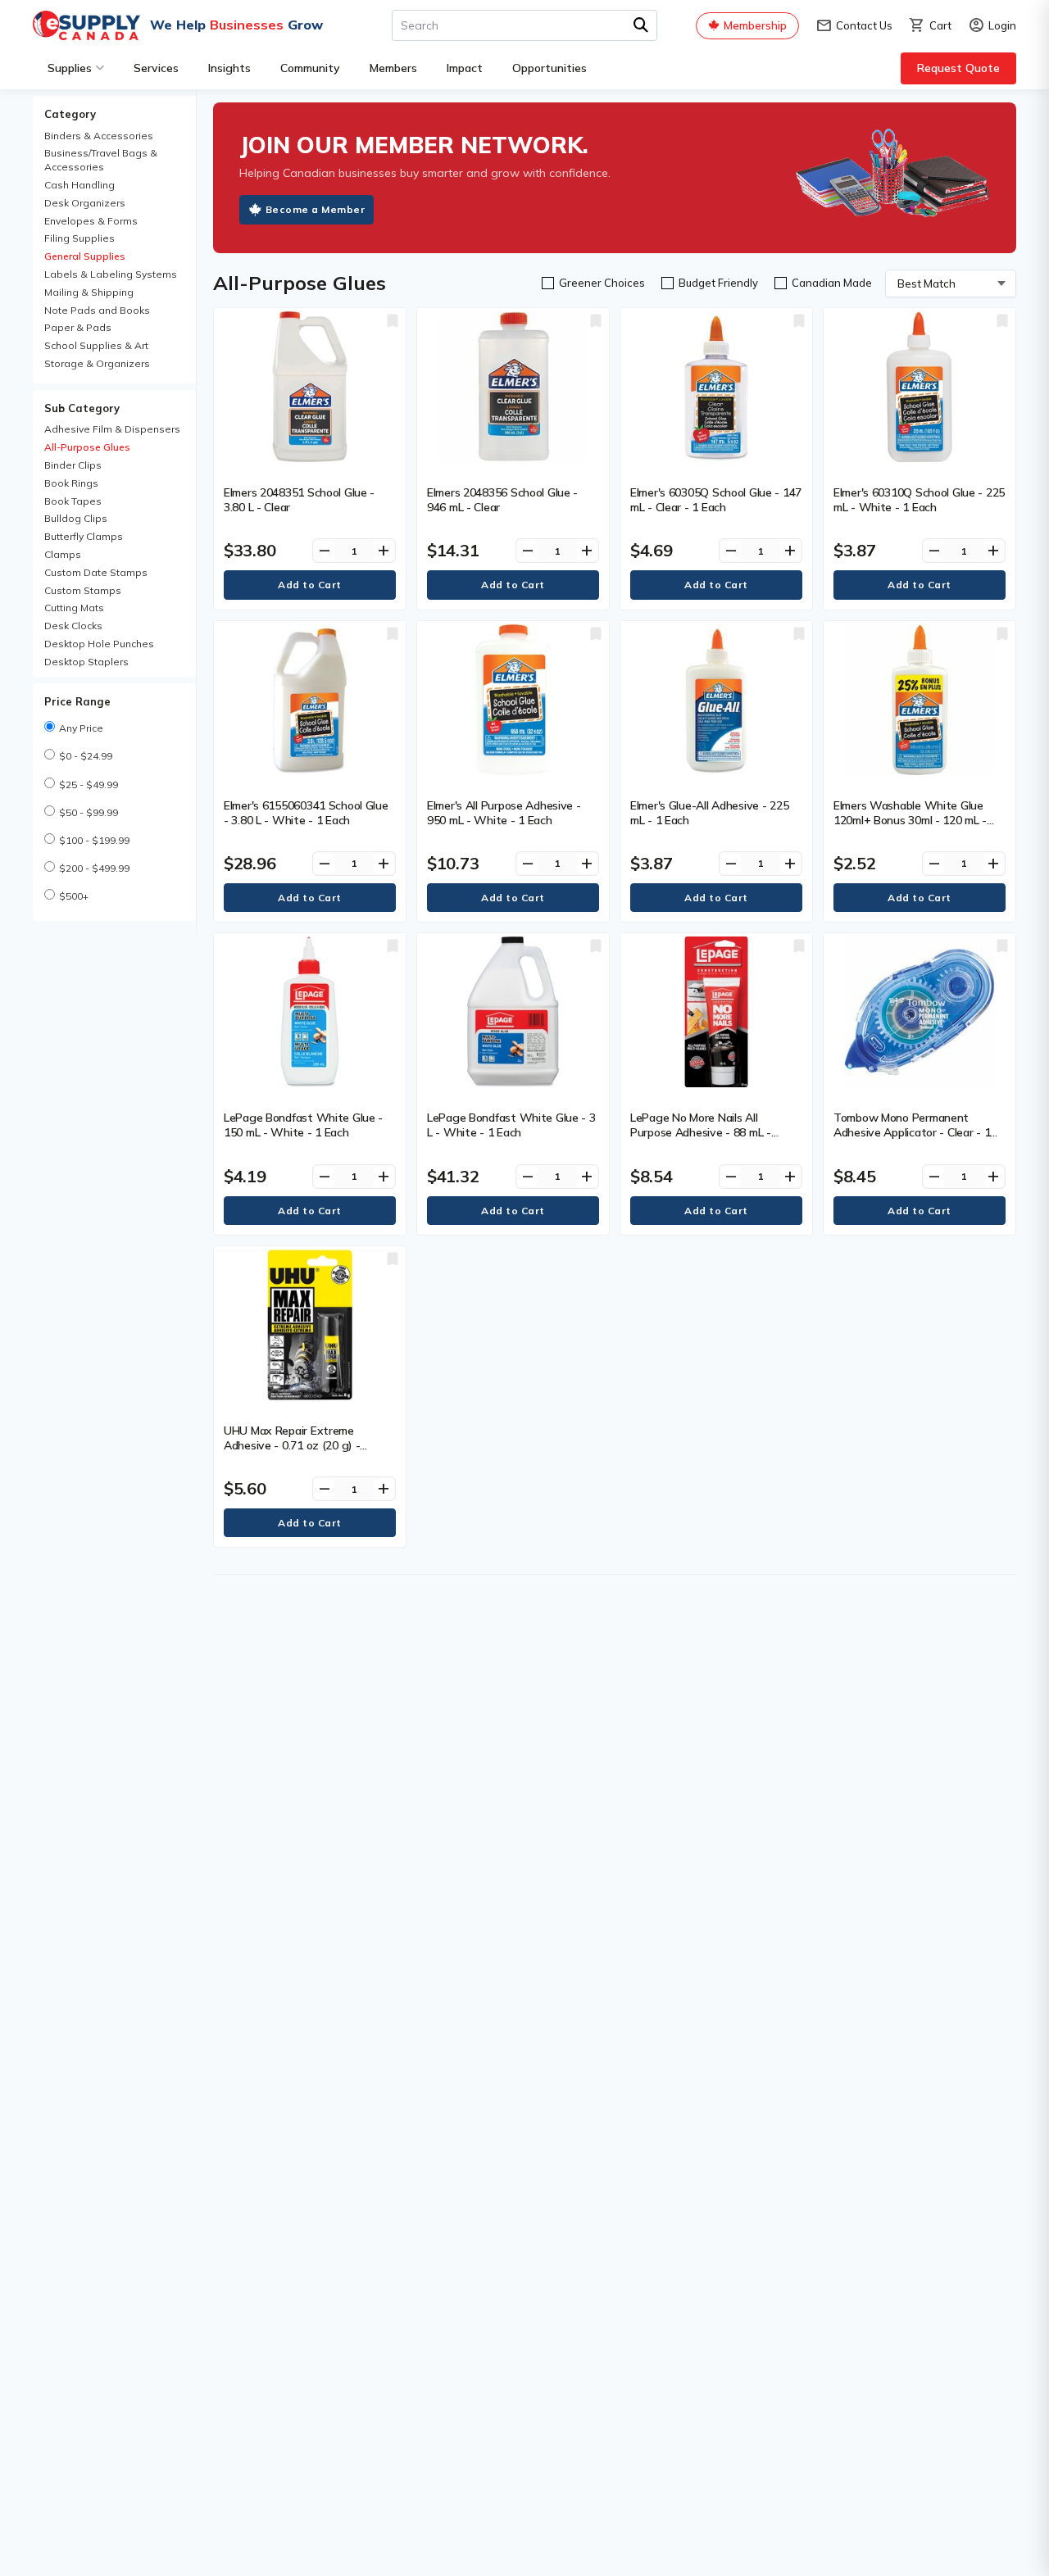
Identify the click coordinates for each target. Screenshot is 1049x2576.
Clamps (63, 554)
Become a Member (316, 209)
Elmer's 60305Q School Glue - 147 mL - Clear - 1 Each (716, 500)
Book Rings (71, 483)
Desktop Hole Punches (99, 644)
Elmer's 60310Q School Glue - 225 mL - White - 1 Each (919, 500)
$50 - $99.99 (89, 812)
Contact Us (854, 26)
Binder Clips (73, 465)
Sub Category (82, 408)
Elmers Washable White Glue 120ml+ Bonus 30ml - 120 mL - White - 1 (910, 820)
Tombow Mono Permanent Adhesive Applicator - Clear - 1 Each (912, 1132)
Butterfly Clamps (84, 536)
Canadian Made (832, 283)
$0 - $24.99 (86, 756)
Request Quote (958, 68)
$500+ (74, 896)
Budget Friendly (718, 283)
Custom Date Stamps (96, 572)
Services (156, 68)
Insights (229, 68)
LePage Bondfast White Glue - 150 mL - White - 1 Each (303, 1125)
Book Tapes (73, 501)
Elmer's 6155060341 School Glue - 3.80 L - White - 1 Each (306, 813)
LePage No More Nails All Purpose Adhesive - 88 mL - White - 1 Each (701, 1132)
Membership (755, 25)
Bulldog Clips (76, 518)
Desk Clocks (73, 626)
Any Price (81, 728)
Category (70, 114)
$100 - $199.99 (94, 840)
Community (310, 68)
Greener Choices (602, 283)
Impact (465, 68)
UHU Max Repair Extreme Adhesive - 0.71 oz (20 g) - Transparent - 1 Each (292, 1445)
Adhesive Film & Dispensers (112, 429)
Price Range (77, 701)
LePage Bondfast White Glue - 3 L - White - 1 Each (511, 1125)
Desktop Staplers (86, 662)
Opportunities (549, 68)
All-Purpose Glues (87, 447)
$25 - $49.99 (89, 785)
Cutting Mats (74, 608)
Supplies (70, 68)
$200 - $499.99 (94, 868)
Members (393, 68)
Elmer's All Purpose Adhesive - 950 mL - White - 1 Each (504, 813)
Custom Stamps (83, 590)
